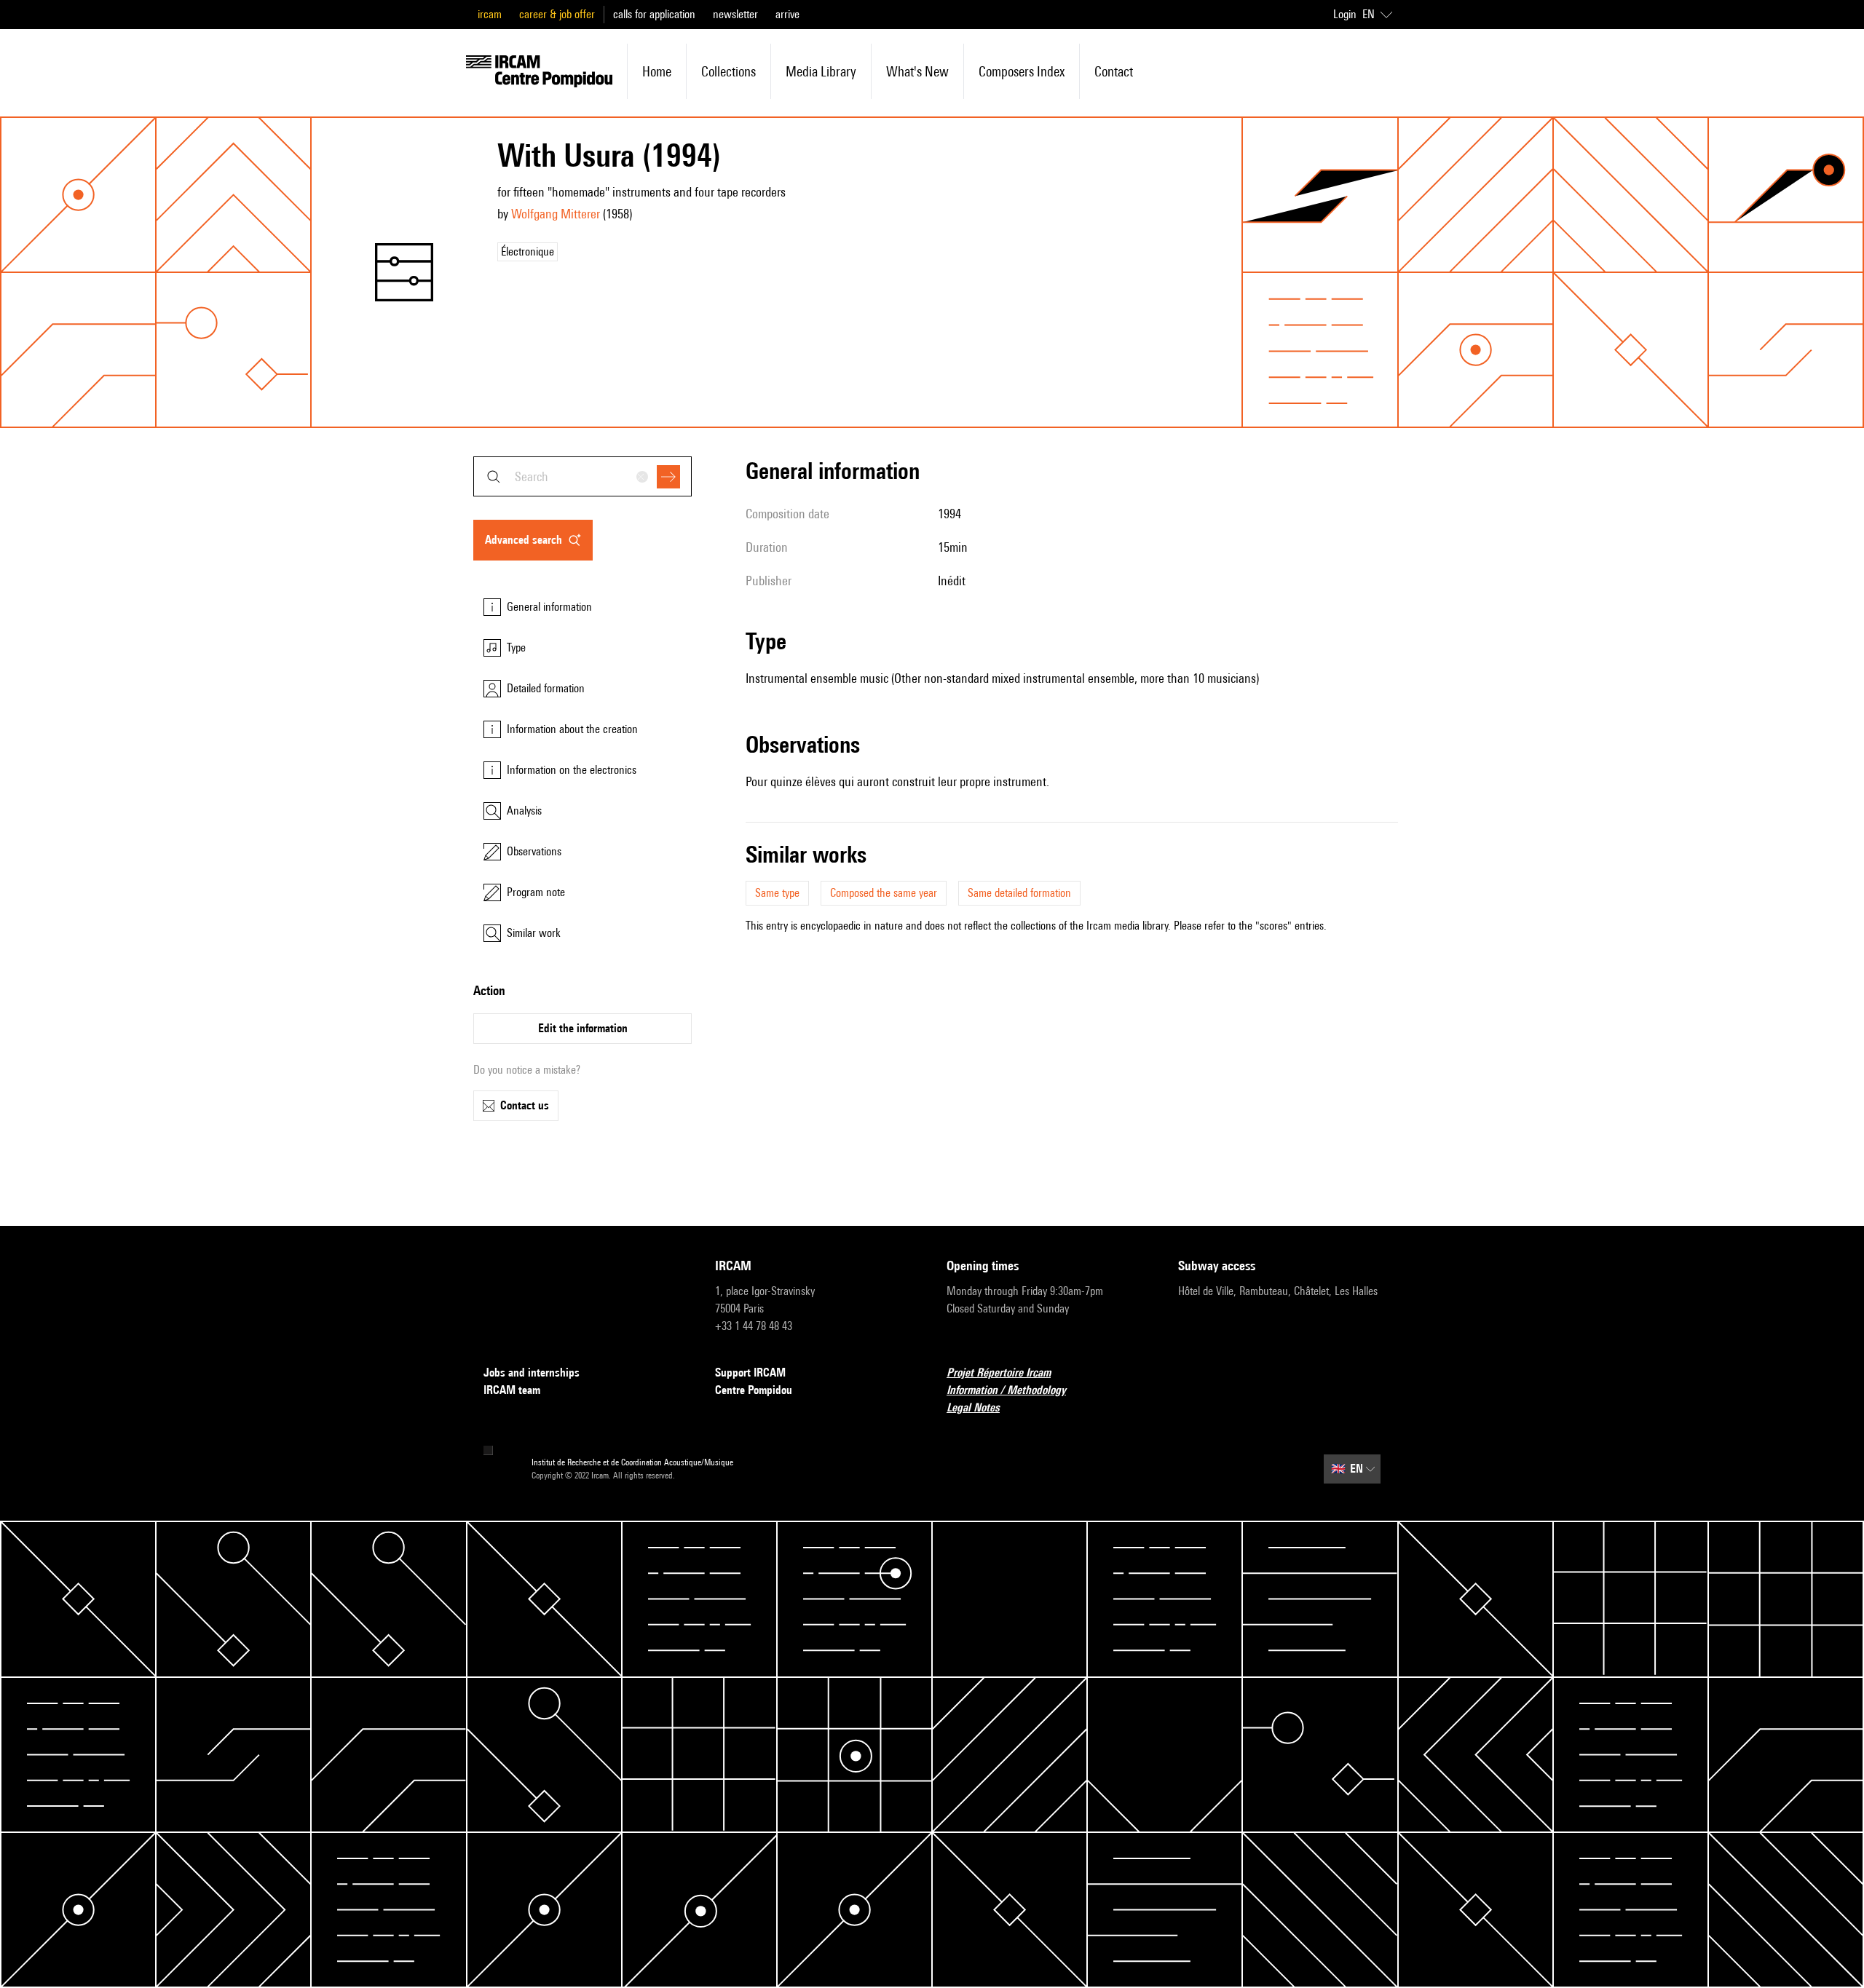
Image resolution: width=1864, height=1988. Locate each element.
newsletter (735, 14)
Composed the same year (884, 893)
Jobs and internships (532, 1373)
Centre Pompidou (754, 1390)
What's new (917, 71)
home (657, 71)
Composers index (1022, 71)
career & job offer (557, 14)
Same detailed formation (1019, 893)
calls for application (654, 14)
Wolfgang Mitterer (556, 214)
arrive (787, 14)
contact (1114, 71)
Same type (777, 893)
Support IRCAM (750, 1373)
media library (821, 71)
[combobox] (582, 476)
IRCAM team (512, 1390)
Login (1345, 14)
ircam (490, 14)
